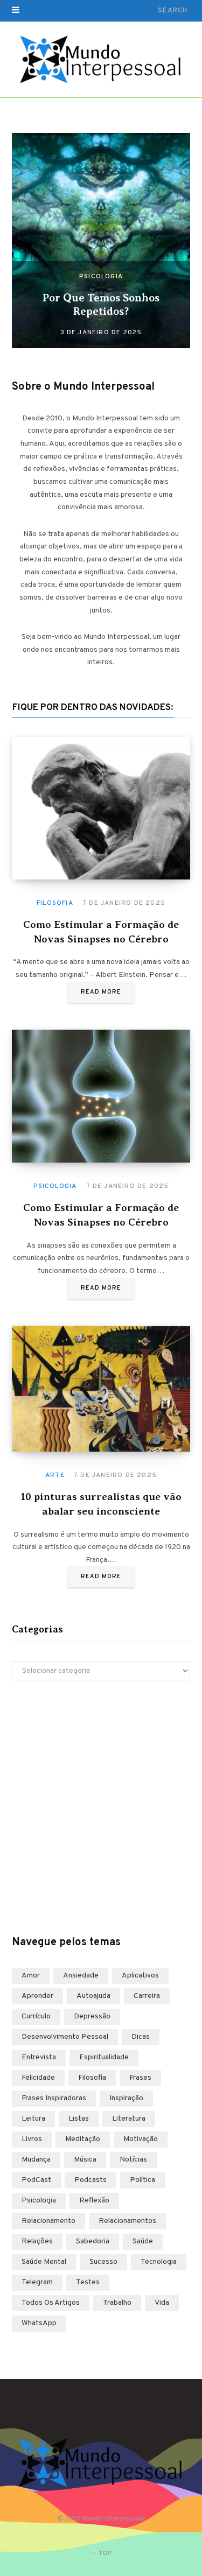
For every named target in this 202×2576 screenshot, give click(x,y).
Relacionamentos (127, 2221)
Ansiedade (81, 1976)
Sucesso (103, 2262)
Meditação (83, 2139)
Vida (162, 2303)
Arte (55, 1475)
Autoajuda (93, 1996)
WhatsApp (39, 2323)
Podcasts (90, 2180)
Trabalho (117, 2303)
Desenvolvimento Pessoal (65, 2037)
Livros (32, 2139)
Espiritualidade (104, 2057)
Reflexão (94, 2201)
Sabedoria (93, 2241)
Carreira (147, 1996)
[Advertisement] (101, 1808)
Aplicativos (140, 1976)
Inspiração (126, 2098)
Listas (79, 2119)
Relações (37, 2241)
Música (85, 2160)
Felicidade (38, 2078)
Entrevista (39, 2057)
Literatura (129, 2119)
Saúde (143, 2241)
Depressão (92, 2017)
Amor (31, 1976)
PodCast (36, 2180)
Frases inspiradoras (54, 2098)
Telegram (37, 2282)
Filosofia (55, 903)
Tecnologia (159, 2262)
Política (142, 2180)
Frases (140, 2078)
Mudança (36, 2160)
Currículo (36, 2017)
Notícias (133, 2160)
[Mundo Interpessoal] (101, 60)
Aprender (37, 1996)
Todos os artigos (51, 2303)
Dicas (141, 2037)
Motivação (141, 2139)
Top (104, 2553)
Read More (101, 992)
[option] (101, 241)
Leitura (33, 2119)
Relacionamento (48, 2221)
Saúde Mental (44, 2262)
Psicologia (101, 277)
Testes (88, 2282)
